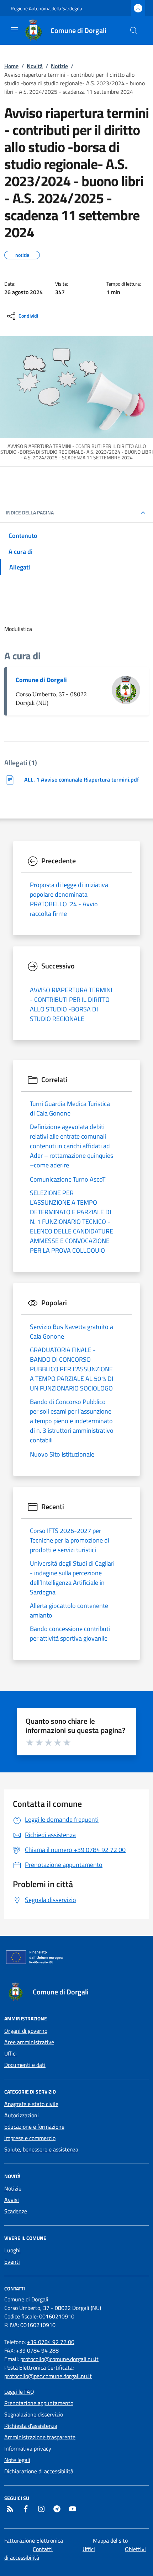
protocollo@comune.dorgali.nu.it (59, 2359)
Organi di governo (26, 2031)
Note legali (17, 2460)
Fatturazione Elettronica (34, 2540)
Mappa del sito (110, 2540)
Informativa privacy (28, 2448)
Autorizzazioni (22, 2115)
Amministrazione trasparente (40, 2437)
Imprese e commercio (30, 2138)
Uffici (10, 2053)
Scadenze (16, 2211)
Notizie (59, 66)
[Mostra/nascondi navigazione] (14, 30)
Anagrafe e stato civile (31, 2104)
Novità (35, 66)
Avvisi (12, 2200)
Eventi (12, 2262)
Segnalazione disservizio (34, 2414)
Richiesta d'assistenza (31, 2426)
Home (11, 66)
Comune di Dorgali (41, 680)
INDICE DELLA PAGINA (30, 513)
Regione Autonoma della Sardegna (46, 8)
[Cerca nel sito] (134, 31)
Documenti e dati (25, 2065)
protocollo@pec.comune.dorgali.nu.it (48, 2376)
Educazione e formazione (34, 2127)
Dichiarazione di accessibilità (39, 2471)
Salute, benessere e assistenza (41, 2149)
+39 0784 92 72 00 (51, 2342)
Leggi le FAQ (19, 2392)
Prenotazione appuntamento (39, 2403)
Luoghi (12, 2250)
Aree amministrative (29, 2042)
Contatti (43, 2549)
